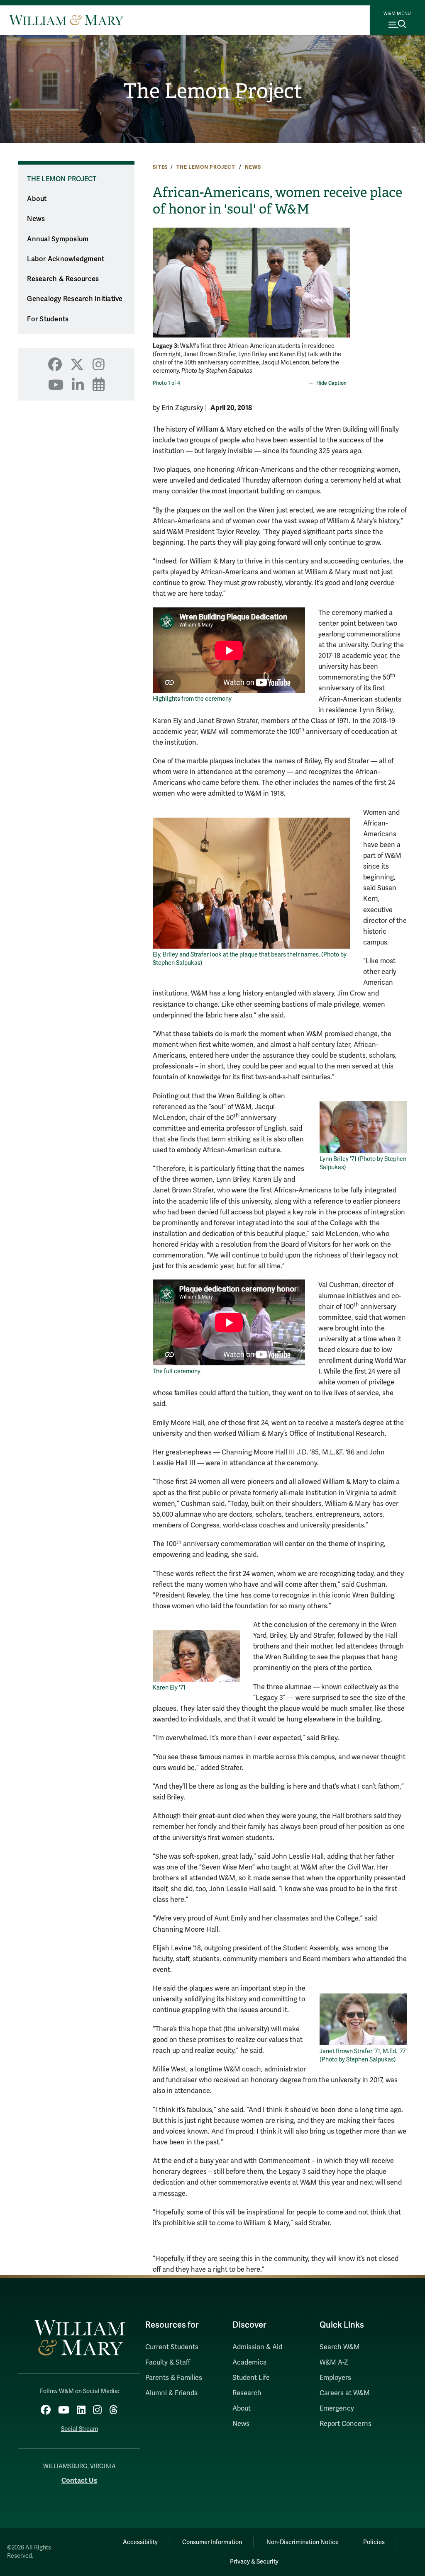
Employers (335, 2378)
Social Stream (79, 2429)
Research (247, 2393)
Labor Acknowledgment (66, 259)
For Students (48, 319)
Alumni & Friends (171, 2393)
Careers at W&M (345, 2393)
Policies (374, 2542)
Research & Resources (63, 279)
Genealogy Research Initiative (75, 299)
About (37, 199)
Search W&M (340, 2347)
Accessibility (140, 2542)
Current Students (172, 2347)
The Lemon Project (213, 91)
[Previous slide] (160, 277)
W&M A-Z (334, 2362)
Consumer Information (212, 2542)
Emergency (337, 2408)
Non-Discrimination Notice (303, 2542)
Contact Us (79, 2480)
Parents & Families (174, 2378)
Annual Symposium (58, 239)
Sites (160, 167)
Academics (249, 2362)
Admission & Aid (257, 2347)
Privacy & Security (254, 2562)
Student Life (251, 2378)
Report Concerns (346, 2424)
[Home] (66, 20)
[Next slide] (343, 277)
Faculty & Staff (168, 2362)
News (253, 167)
